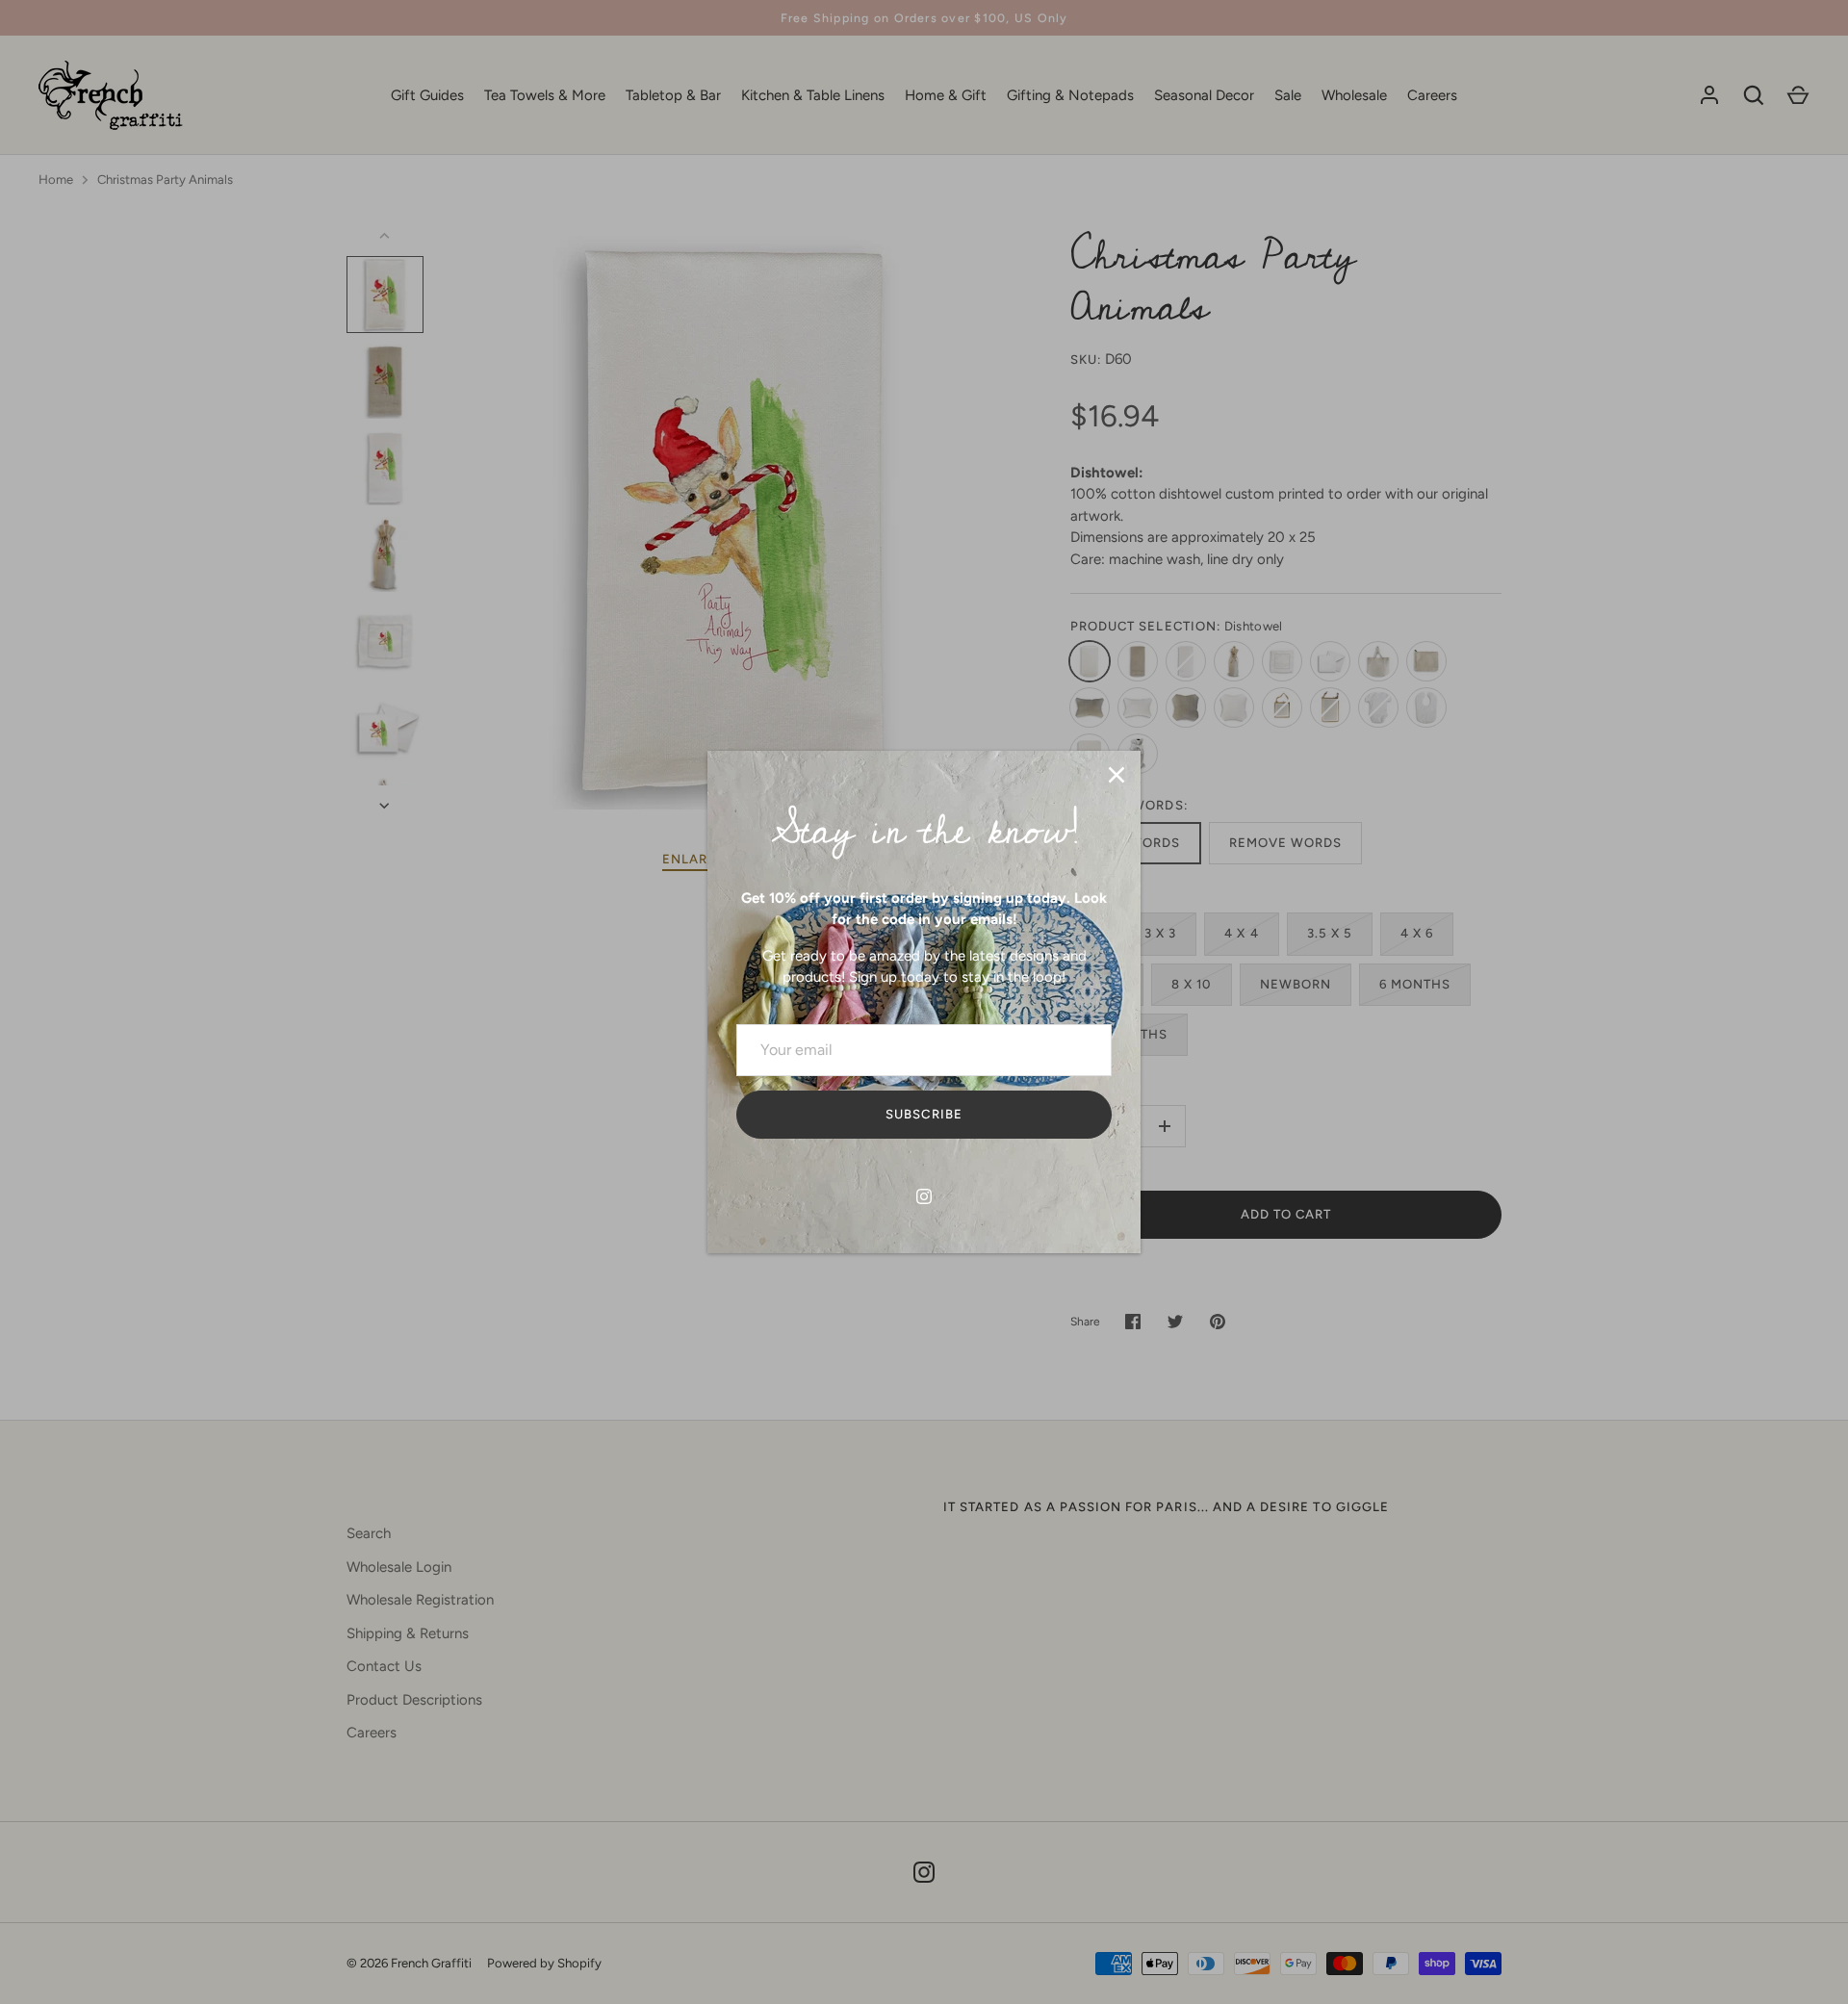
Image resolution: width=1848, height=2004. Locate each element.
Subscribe (924, 1114)
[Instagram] (924, 1196)
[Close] (1116, 775)
